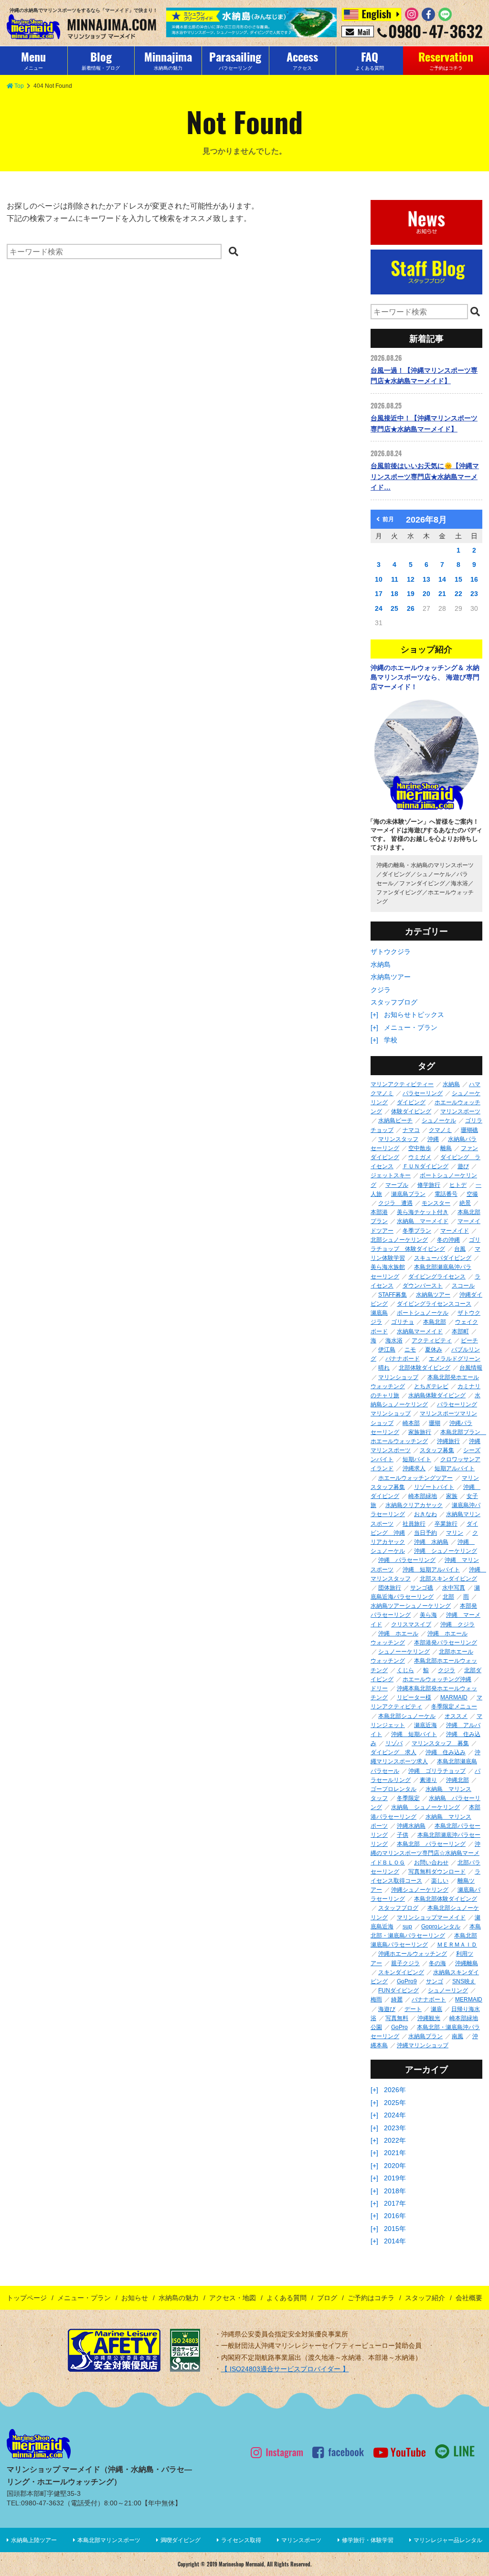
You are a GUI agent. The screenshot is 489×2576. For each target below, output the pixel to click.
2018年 (395, 2191)
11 (395, 579)
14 (442, 579)
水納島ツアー (391, 977)
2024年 (395, 2115)
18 (394, 594)
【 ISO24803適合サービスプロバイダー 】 (285, 2369)
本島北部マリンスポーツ (109, 2540)
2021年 (395, 2153)
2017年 (395, 2203)
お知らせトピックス (414, 1015)
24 (379, 608)
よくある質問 (287, 2298)
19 (411, 594)
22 (458, 594)
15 (458, 579)
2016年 (395, 2216)
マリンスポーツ (301, 2540)
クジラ (381, 990)
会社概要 (469, 2298)
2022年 (395, 2140)
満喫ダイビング (181, 2540)
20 (426, 594)
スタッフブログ (394, 1002)
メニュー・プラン (411, 1027)
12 (411, 579)
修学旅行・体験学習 (368, 2540)
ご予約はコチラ (371, 2298)
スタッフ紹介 (425, 2298)
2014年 (395, 2241)
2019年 (395, 2178)
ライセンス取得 (241, 2540)
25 (394, 608)
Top (19, 86)
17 (379, 594)
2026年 (395, 2090)
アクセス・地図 (233, 2298)
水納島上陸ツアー (34, 2540)
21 (442, 594)
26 (411, 608)
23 (474, 594)
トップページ (27, 2298)
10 (379, 579)
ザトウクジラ (391, 952)
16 (474, 579)
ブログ (327, 2298)
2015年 (395, 2229)
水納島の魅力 (179, 2298)
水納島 (381, 964)
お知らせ (135, 2298)
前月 (388, 519)
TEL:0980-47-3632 (35, 2503)
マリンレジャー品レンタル (448, 2540)
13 (426, 579)
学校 (391, 1040)
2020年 (395, 2166)
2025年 (395, 2103)
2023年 (395, 2128)
